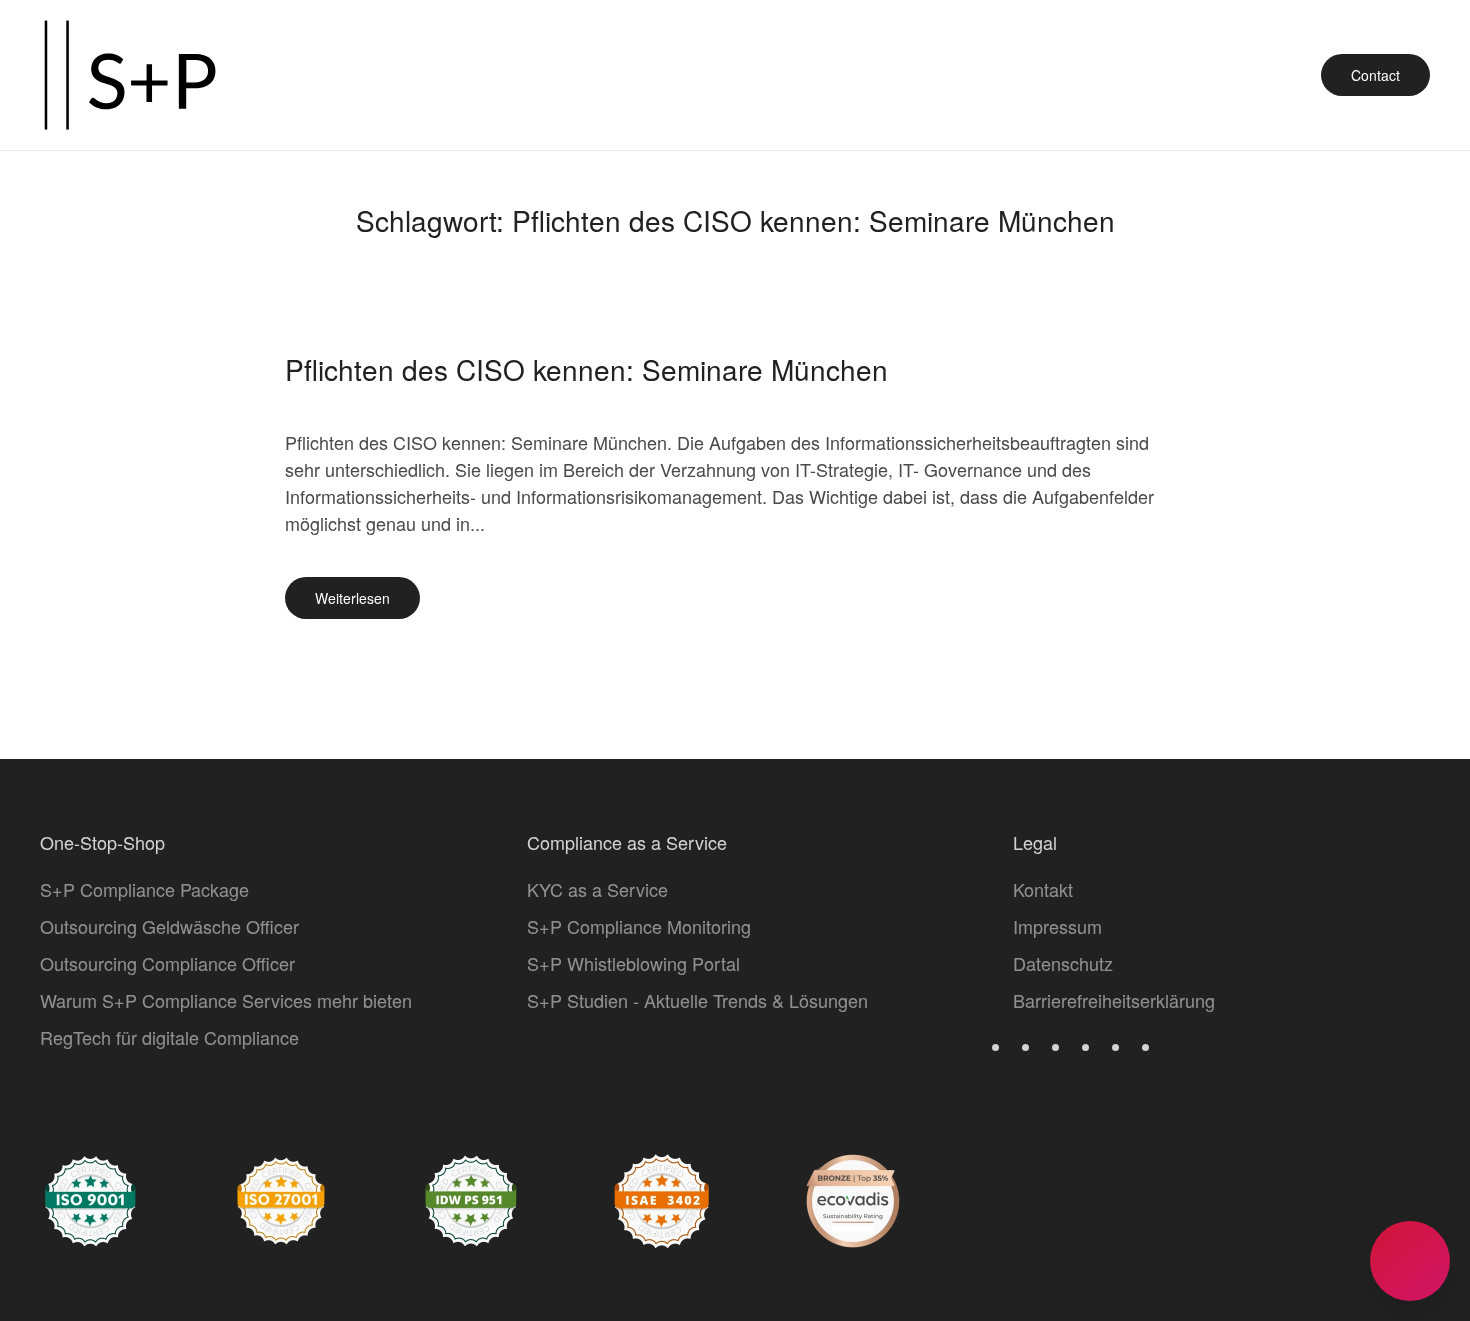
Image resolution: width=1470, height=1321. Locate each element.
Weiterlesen (352, 598)
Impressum (1057, 926)
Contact (1375, 75)
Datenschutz (1063, 963)
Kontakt (1043, 889)
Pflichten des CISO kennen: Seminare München (586, 369)
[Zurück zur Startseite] (130, 75)
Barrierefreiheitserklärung (1114, 1000)
